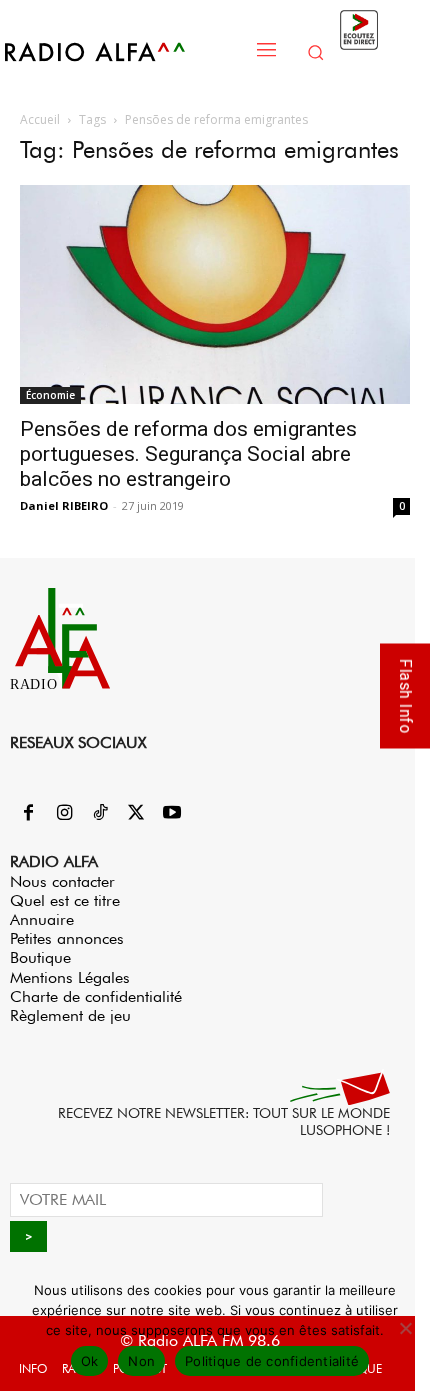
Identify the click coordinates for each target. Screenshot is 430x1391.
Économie (50, 395)
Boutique (40, 957)
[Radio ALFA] (122, 51)
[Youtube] (172, 814)
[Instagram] (64, 814)
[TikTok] (100, 814)
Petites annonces (67, 938)
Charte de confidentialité (96, 996)
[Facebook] (28, 814)
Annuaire (42, 919)
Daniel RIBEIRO (64, 505)
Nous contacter (62, 881)
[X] (136, 814)
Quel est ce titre (65, 900)
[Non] (405, 1328)
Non (141, 1361)
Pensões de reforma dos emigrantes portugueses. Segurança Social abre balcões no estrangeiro (188, 454)
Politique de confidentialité (272, 1361)
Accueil (40, 119)
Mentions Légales (70, 977)
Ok (90, 1361)
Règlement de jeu (70, 1015)
